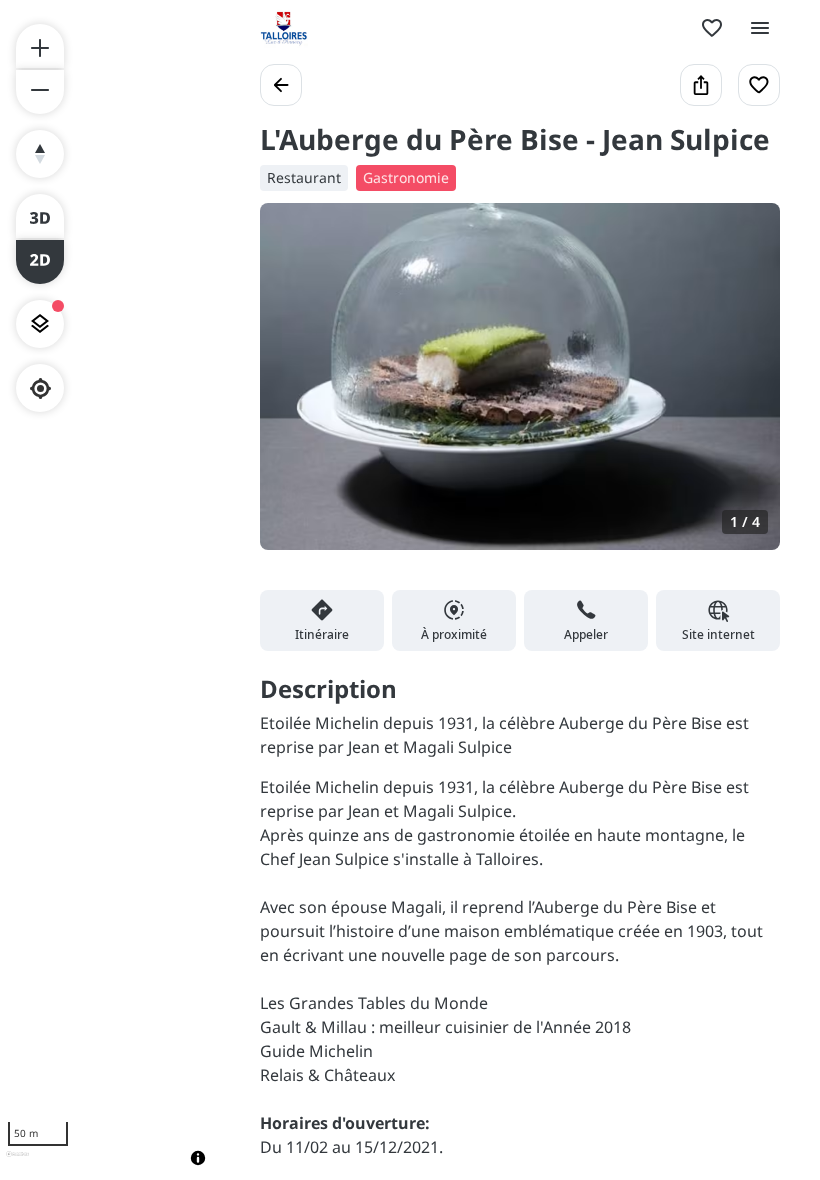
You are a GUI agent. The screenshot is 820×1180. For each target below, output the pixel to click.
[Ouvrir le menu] (760, 28)
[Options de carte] (40, 324)
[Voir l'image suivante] (744, 388)
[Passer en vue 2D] (40, 262)
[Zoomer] (40, 46)
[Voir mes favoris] (712, 28)
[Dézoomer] (40, 92)
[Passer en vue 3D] (40, 216)
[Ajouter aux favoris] (759, 85)
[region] (110, 590)
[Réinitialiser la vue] (40, 154)
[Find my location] (40, 388)
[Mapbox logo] (17, 1162)
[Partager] (701, 85)
